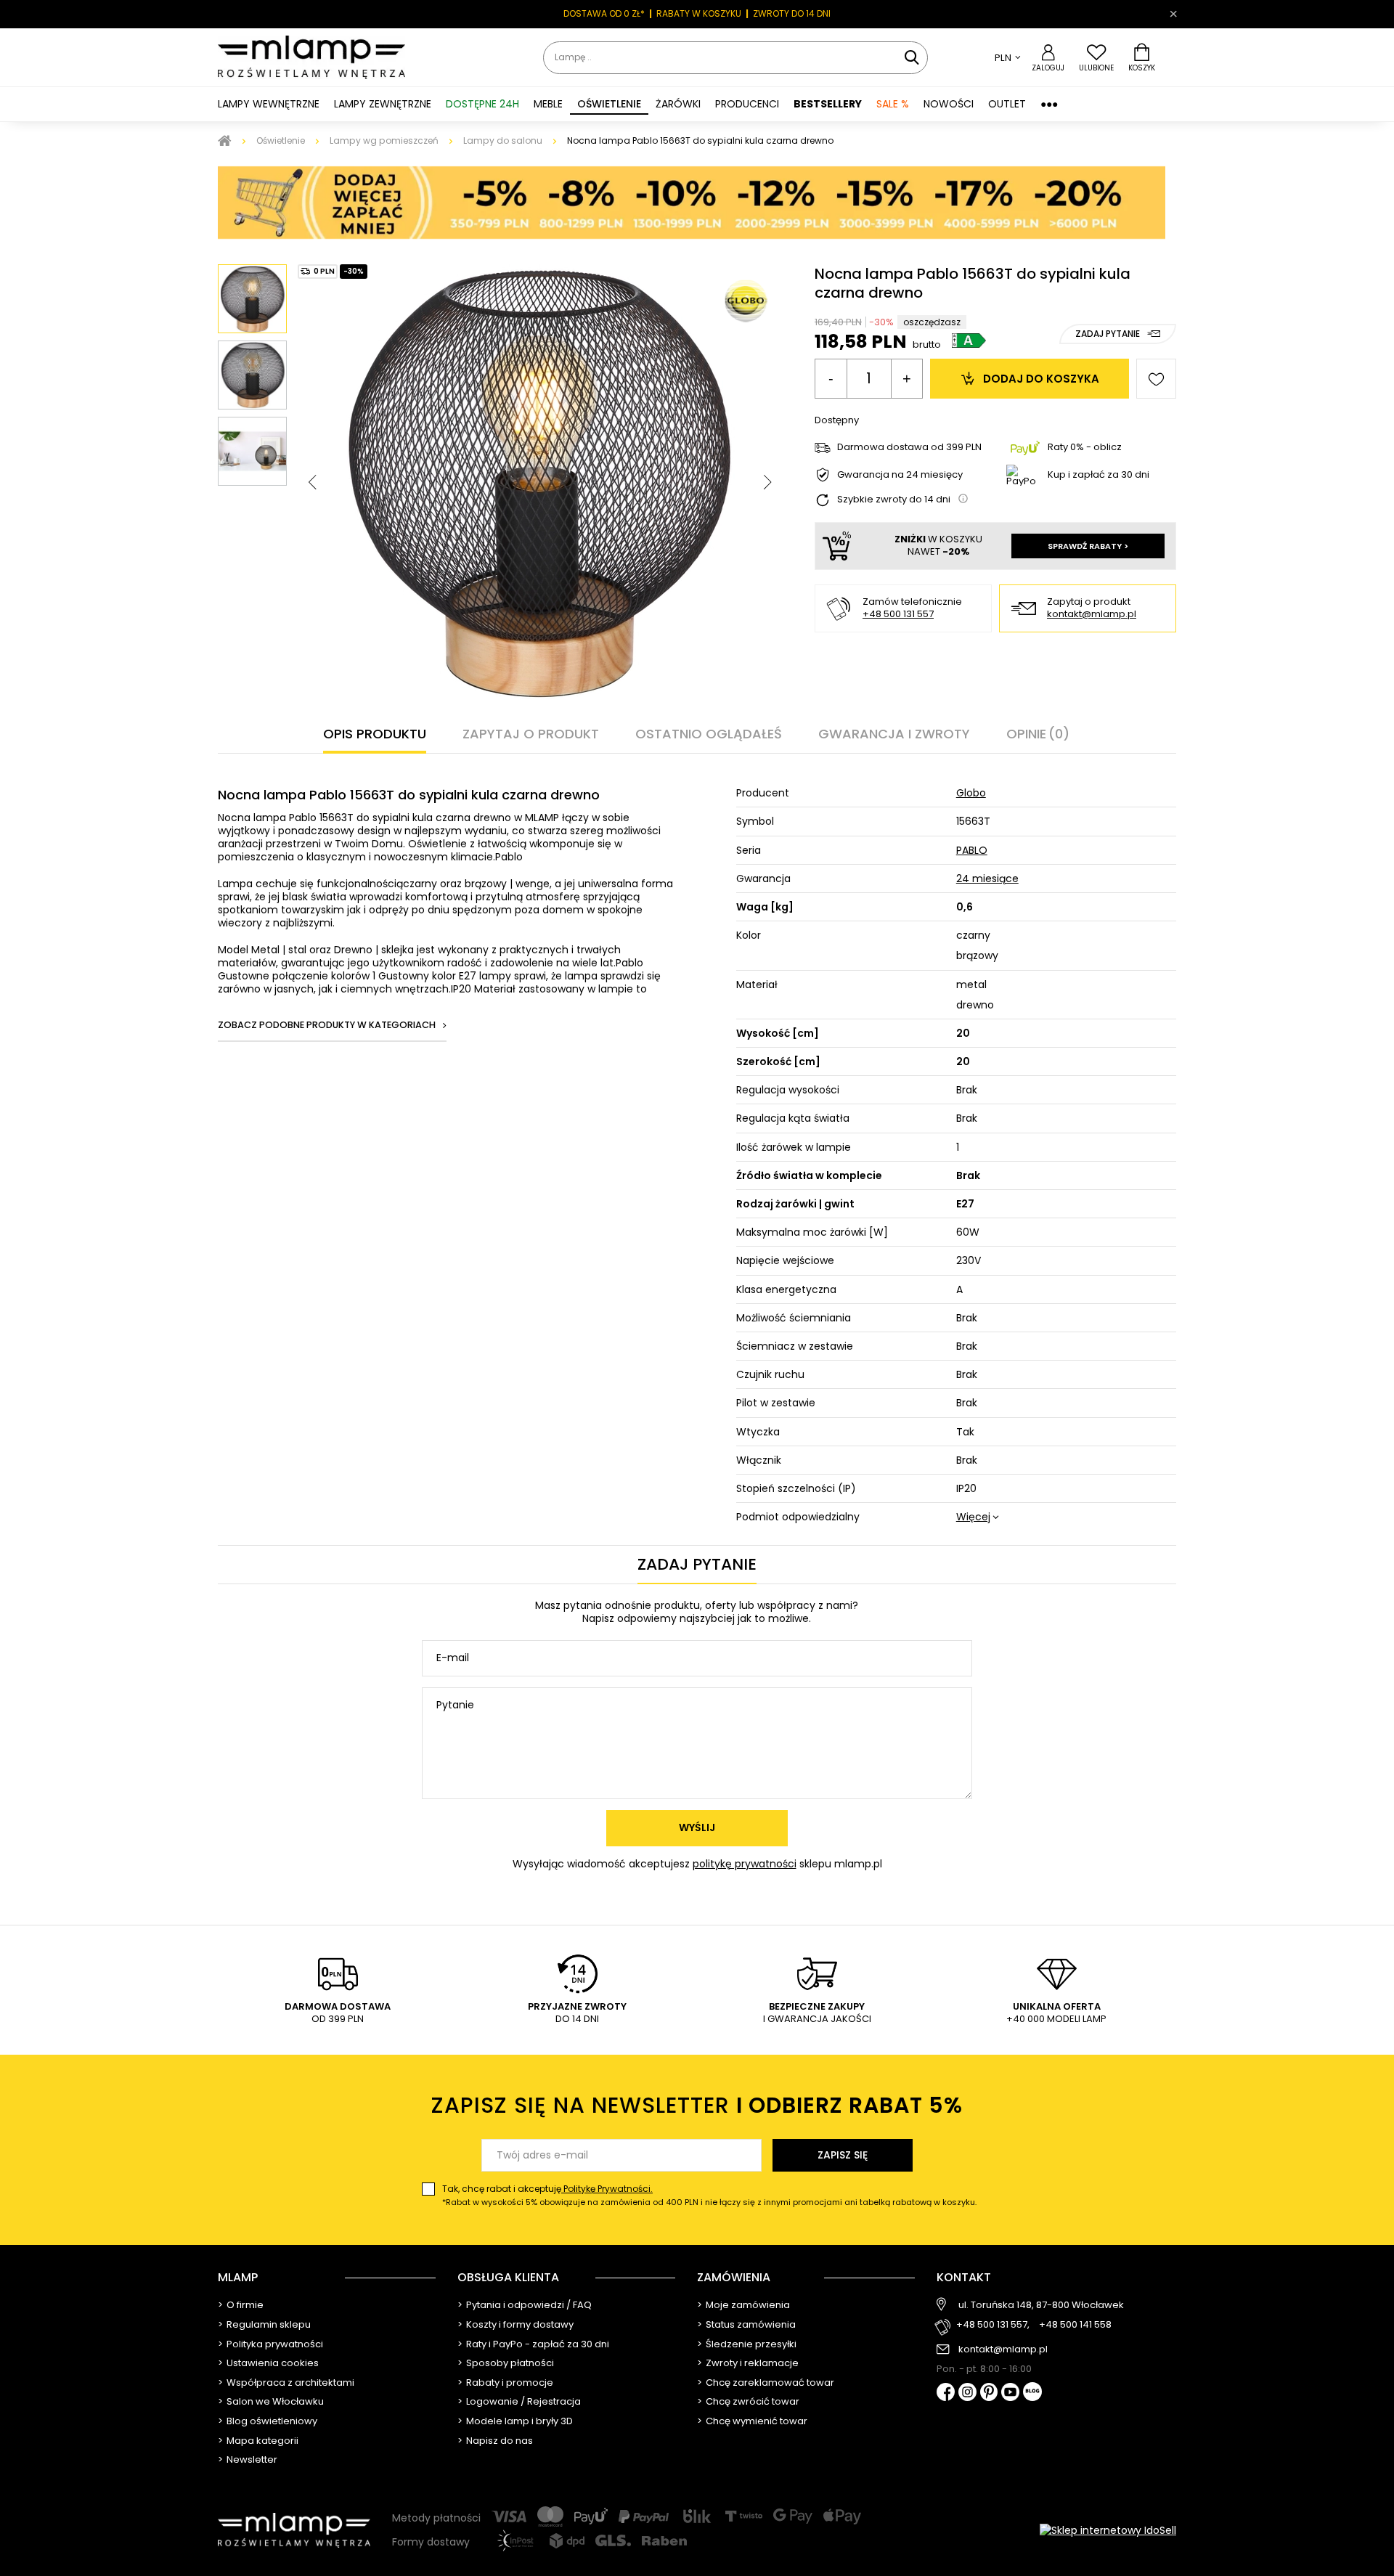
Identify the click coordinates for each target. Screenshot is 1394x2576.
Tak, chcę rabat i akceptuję (709, 2195)
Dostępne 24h (482, 104)
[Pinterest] (989, 2393)
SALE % (893, 104)
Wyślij (697, 1827)
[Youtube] (1010, 2393)
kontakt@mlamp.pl (1092, 615)
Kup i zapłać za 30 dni (1099, 474)
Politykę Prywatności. (607, 2189)
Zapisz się (843, 2155)
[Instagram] (967, 2393)
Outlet (1007, 104)
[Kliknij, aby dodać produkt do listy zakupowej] (1156, 379)
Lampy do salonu (503, 140)
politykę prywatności (745, 1864)
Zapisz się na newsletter (697, 2105)
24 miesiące (987, 879)
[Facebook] (946, 2393)
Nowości (949, 104)
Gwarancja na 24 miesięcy (900, 475)
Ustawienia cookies (273, 2363)
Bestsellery (828, 104)
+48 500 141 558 (1075, 2325)
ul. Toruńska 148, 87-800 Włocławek (1041, 2305)
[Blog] (1032, 2393)
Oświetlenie (281, 140)
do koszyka (1041, 379)
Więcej (973, 1517)
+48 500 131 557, (993, 2325)
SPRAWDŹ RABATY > (1088, 546)
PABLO (972, 850)
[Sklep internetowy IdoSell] (1108, 2530)
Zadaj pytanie (1108, 334)
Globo (971, 793)
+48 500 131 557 (898, 614)
